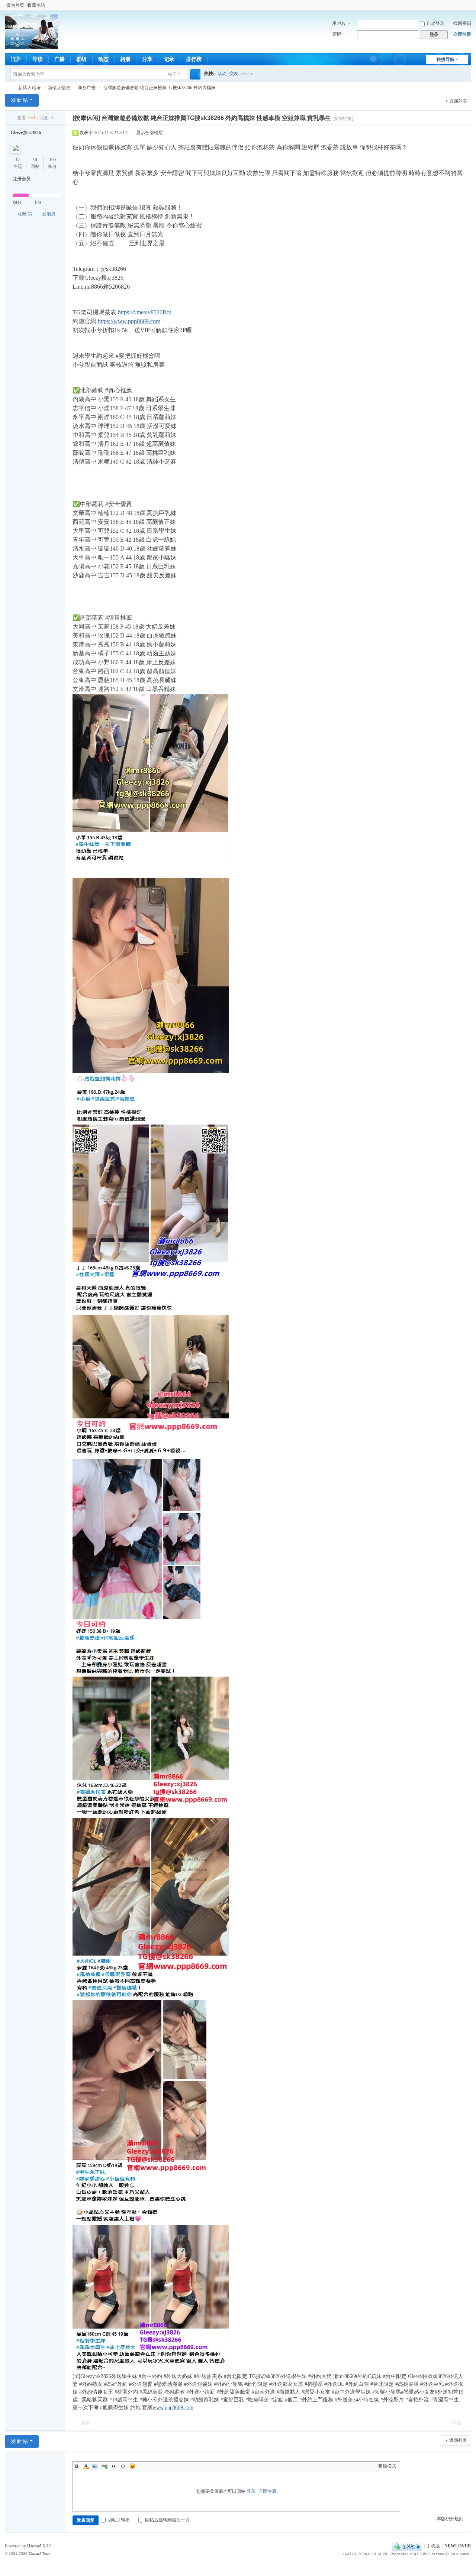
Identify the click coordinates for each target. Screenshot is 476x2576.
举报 (457, 2423)
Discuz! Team (40, 2554)
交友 (234, 74)
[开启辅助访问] (461, 5)
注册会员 (22, 179)
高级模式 (387, 2466)
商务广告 (87, 88)
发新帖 (20, 100)
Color (86, 2466)
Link (104, 2466)
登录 (251, 2491)
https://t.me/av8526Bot (144, 312)
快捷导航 (446, 59)
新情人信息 (59, 88)
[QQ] (407, 2546)
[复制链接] (343, 119)
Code (123, 2466)
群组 (81, 59)
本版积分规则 (450, 2519)
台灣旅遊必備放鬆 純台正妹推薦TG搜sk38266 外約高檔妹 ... (162, 88)
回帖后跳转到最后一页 (167, 2520)
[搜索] (195, 74)
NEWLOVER (458, 2546)
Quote (114, 2466)
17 (17, 160)
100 (52, 160)
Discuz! (34, 2546)
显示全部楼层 (149, 133)
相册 (125, 59)
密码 (337, 34)
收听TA (25, 214)
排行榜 (194, 59)
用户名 (339, 23)
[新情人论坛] (31, 45)
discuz (247, 74)
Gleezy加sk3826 (26, 133)
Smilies (132, 2466)
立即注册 (462, 34)
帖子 (173, 74)
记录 (169, 59)
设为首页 (15, 5)
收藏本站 (36, 5)
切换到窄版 (468, 8)
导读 (38, 59)
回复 (85, 2423)
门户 (16, 59)
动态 (103, 59)
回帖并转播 (119, 2520)
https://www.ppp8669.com (129, 321)
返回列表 (458, 101)
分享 (147, 59)
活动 (222, 74)
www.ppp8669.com (173, 2408)
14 (35, 160)
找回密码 (462, 23)
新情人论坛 (8, 88)
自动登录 (435, 23)
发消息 (49, 214)
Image (95, 2466)
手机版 (433, 2546)
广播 (59, 59)
